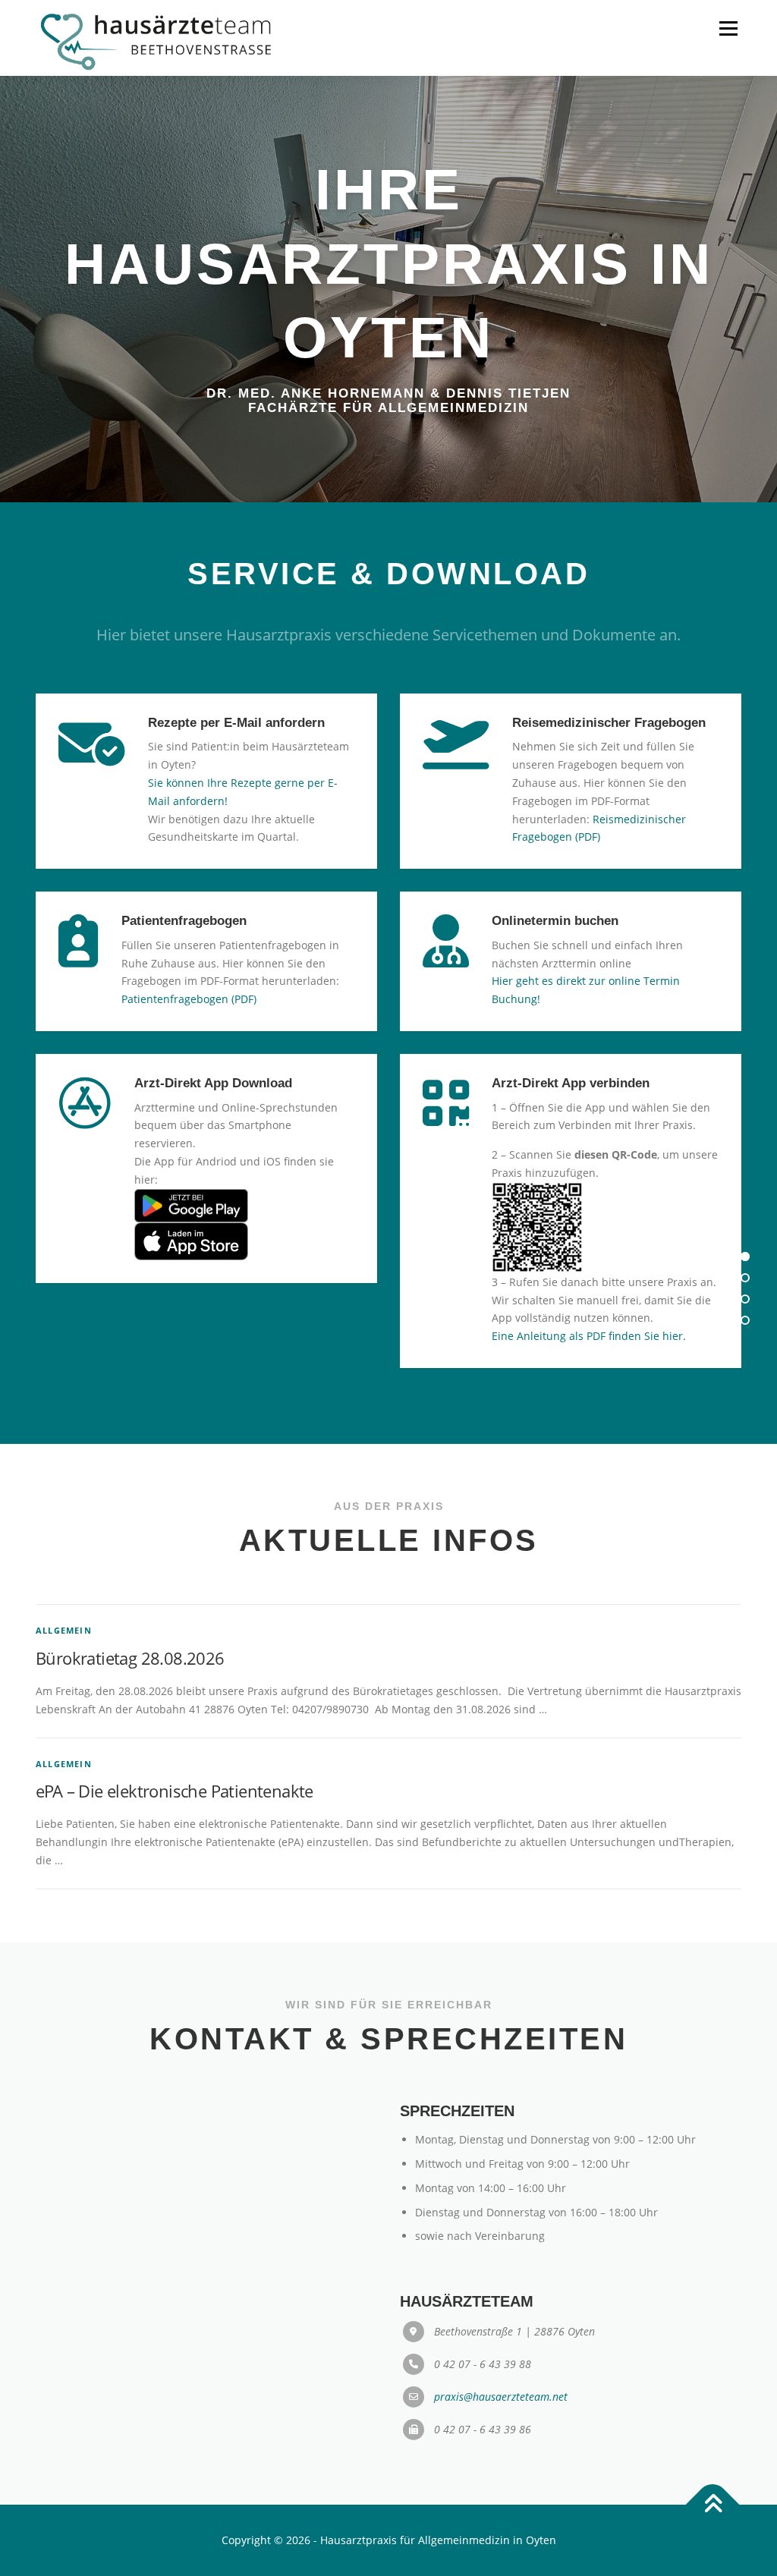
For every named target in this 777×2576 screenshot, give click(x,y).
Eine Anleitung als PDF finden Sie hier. (589, 1336)
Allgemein (64, 1630)
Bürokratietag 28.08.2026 (130, 1658)
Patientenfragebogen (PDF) (189, 999)
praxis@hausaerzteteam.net (501, 2397)
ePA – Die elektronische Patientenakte (175, 1791)
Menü (728, 28)
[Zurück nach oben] (713, 2504)
